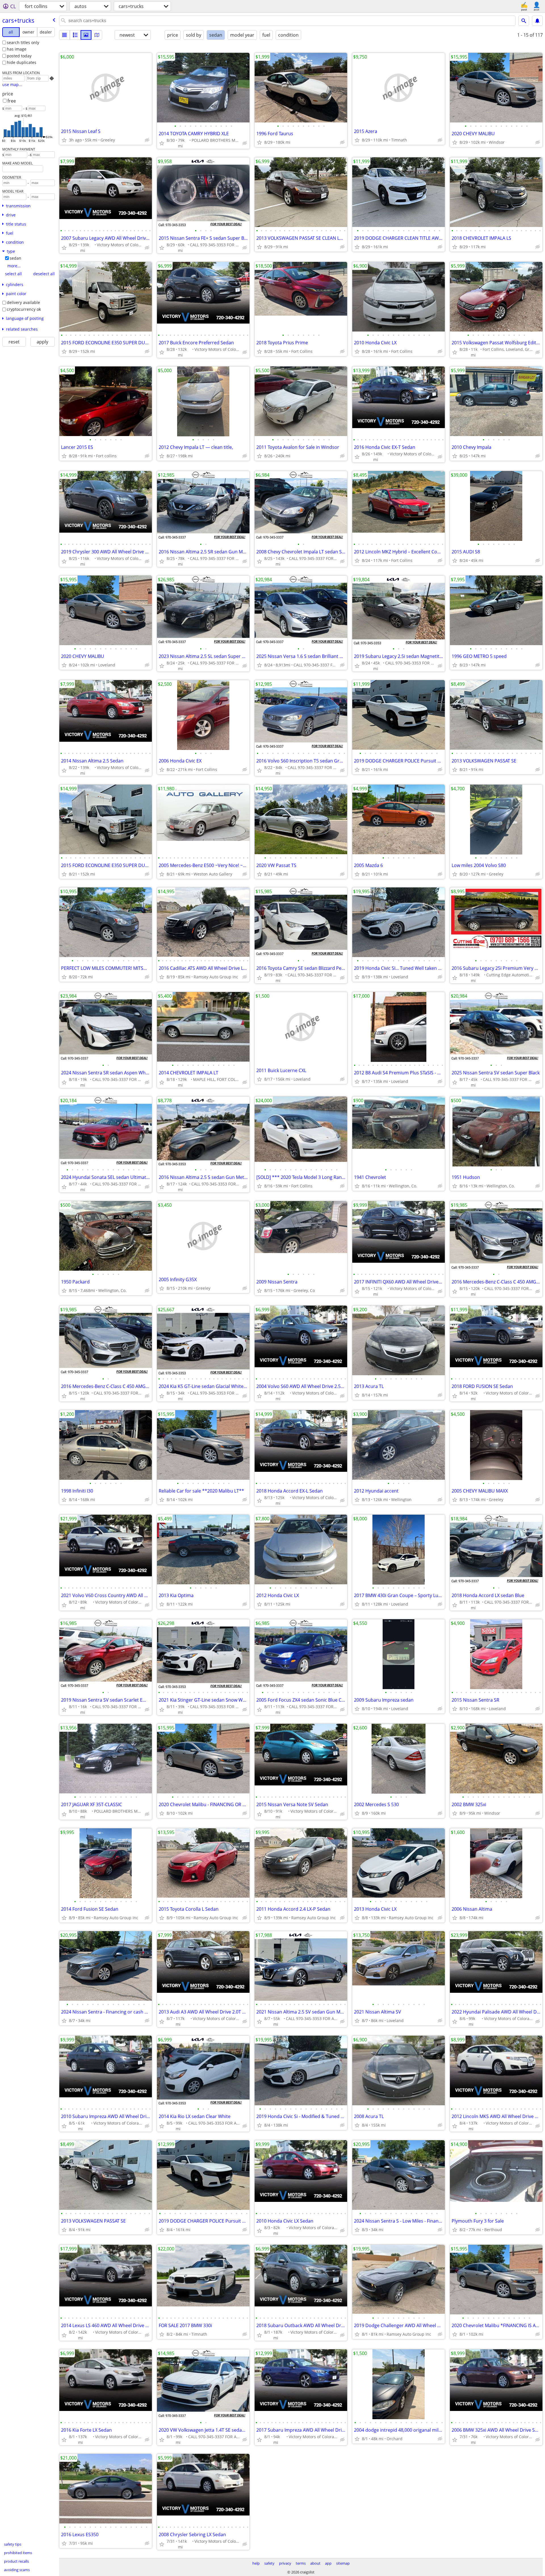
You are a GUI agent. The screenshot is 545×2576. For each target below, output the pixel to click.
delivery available (23, 302)
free (12, 101)
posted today (19, 56)
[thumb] (75, 35)
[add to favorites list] (64, 140)
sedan (15, 258)
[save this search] (537, 21)
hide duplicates (22, 62)
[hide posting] (147, 140)
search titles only (23, 42)
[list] (64, 35)
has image (17, 49)
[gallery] (86, 35)
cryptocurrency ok (24, 309)
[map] (97, 35)
